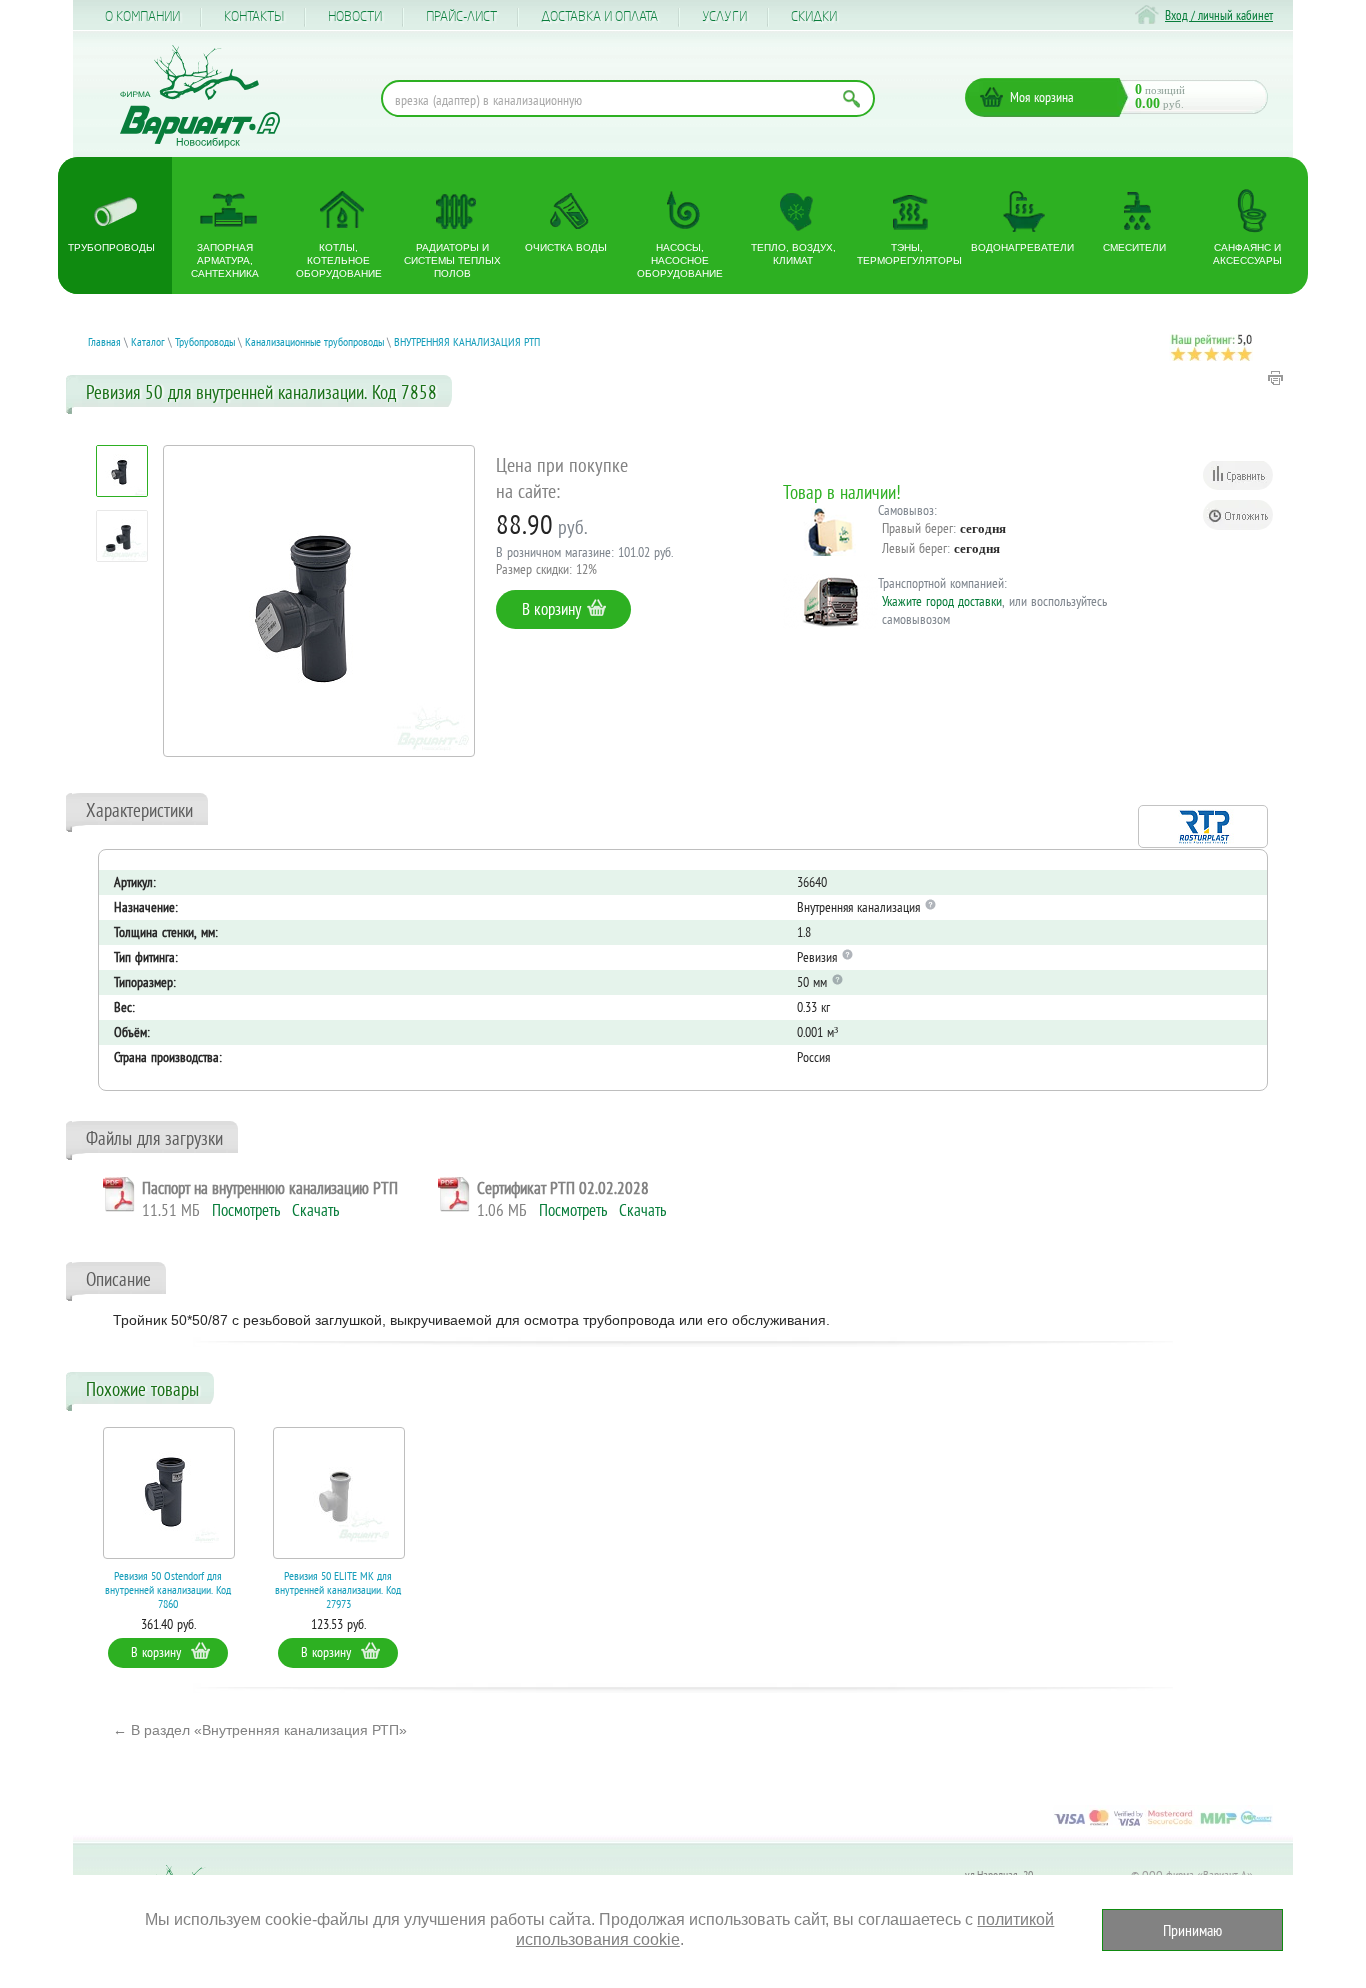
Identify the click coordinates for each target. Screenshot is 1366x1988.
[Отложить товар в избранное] (1238, 515)
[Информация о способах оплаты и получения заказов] (1163, 1825)
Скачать (315, 1210)
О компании (142, 17)
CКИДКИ (814, 17)
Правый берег (917, 528)
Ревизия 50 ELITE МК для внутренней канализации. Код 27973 (338, 1589)
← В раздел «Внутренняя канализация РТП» (260, 1730)
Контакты (254, 17)
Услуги (724, 17)
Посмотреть (246, 1210)
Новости (355, 17)
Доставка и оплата (599, 17)
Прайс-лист (461, 17)
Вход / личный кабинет (1219, 15)
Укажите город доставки (942, 601)
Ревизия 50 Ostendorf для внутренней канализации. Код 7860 (168, 1589)
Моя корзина (1042, 97)
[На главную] (200, 96)
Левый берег (914, 548)
